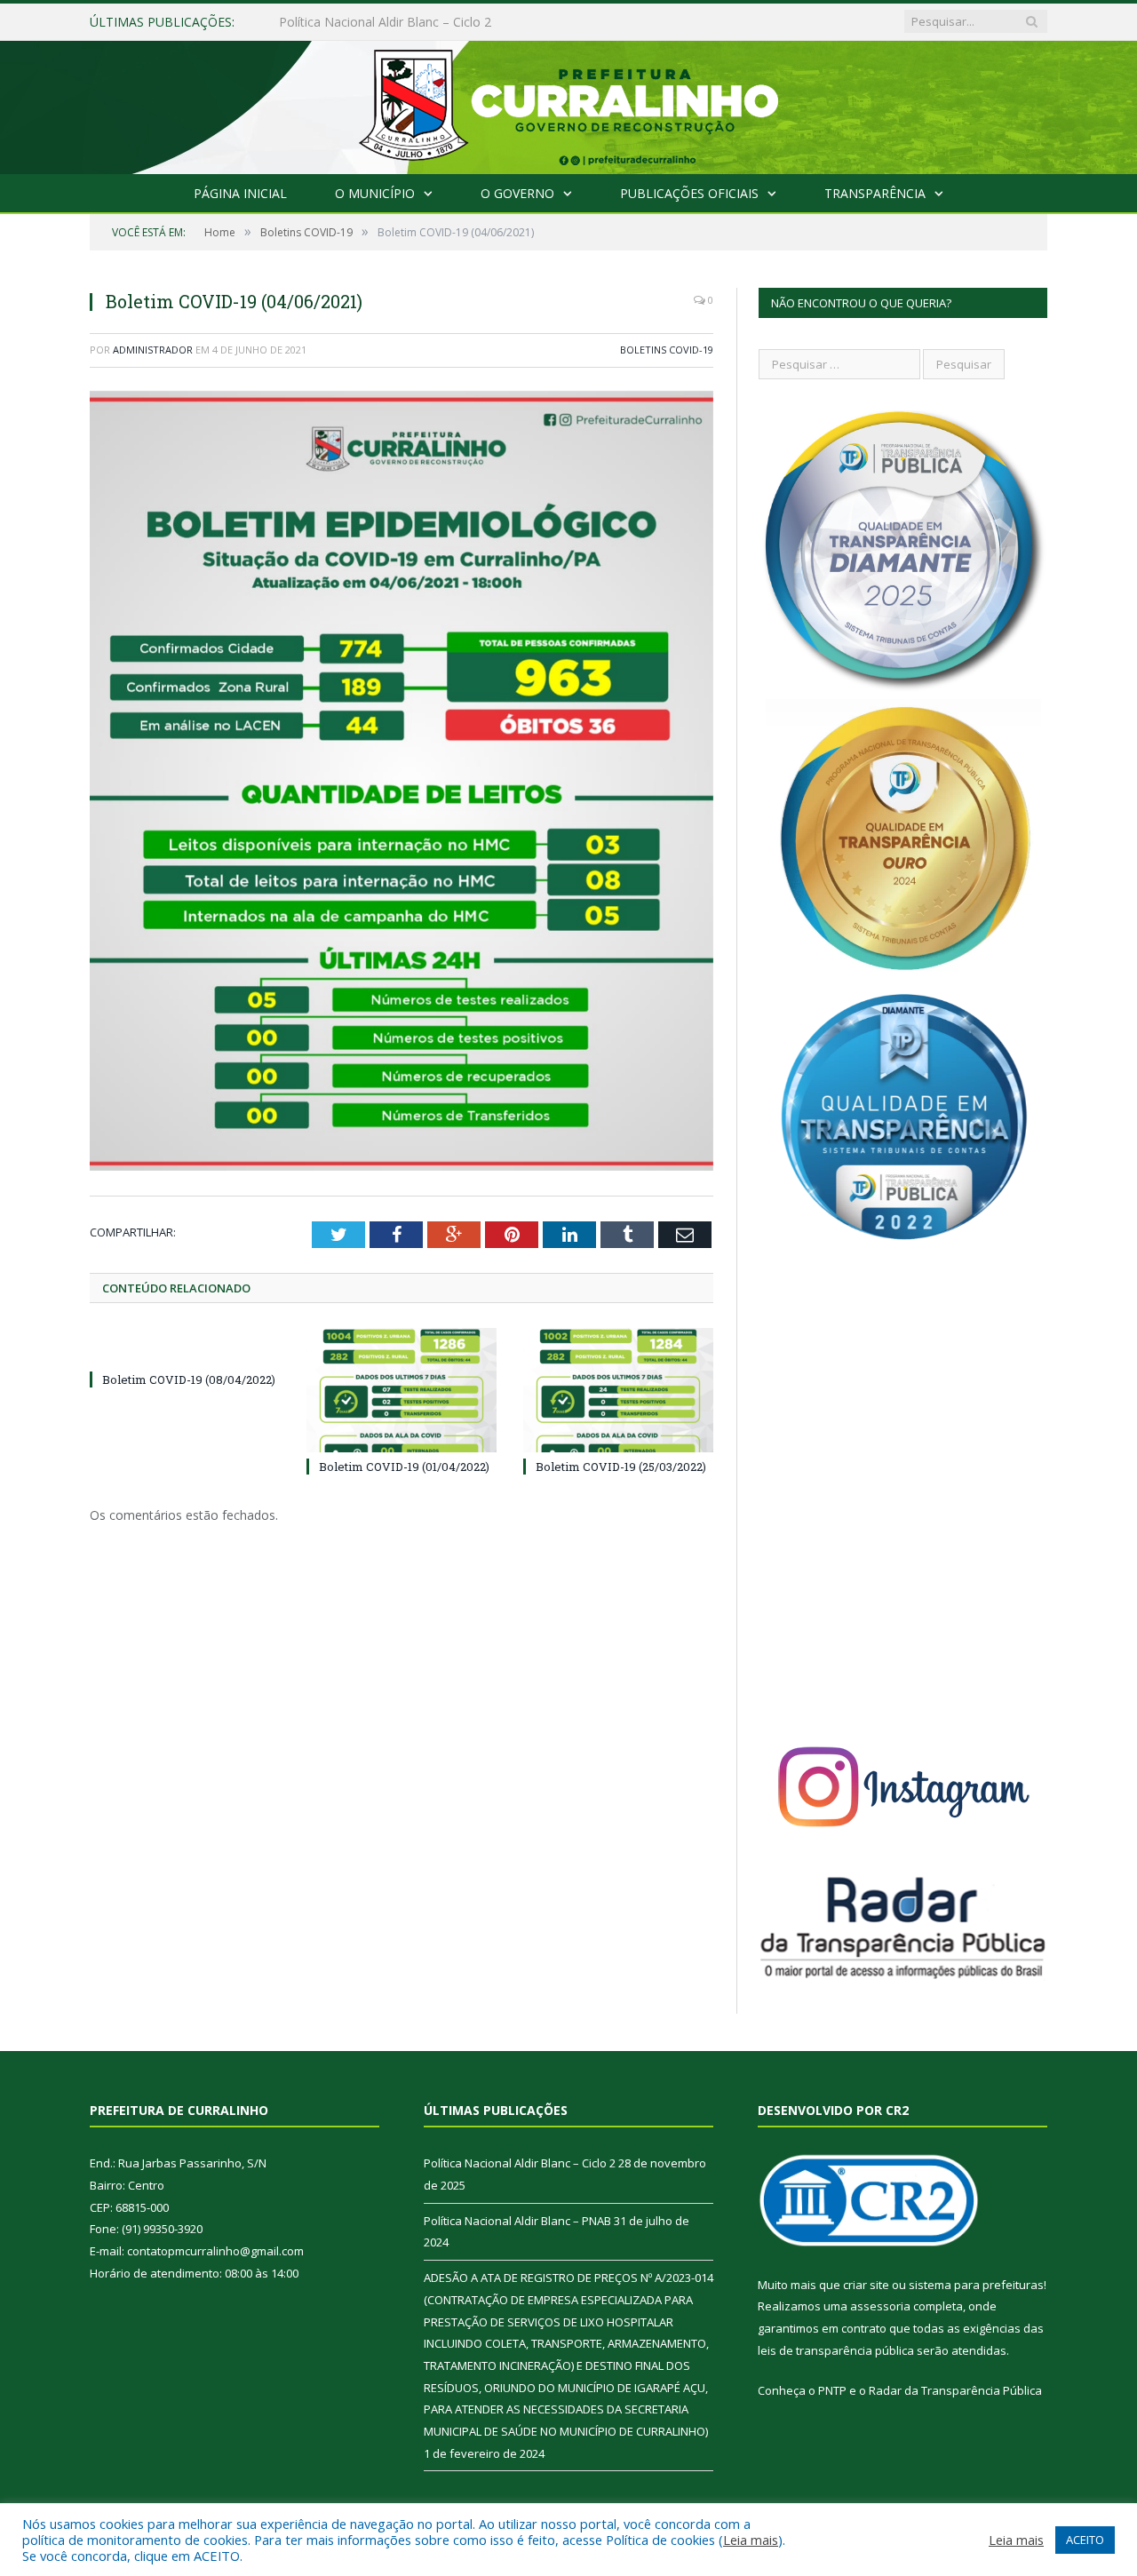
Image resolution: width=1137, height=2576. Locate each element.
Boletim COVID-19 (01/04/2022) (404, 1467)
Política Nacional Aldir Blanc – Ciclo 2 (520, 2163)
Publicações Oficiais (689, 193)
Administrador (153, 350)
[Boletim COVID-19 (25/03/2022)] (618, 1390)
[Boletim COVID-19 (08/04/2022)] (185, 1347)
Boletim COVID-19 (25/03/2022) (621, 1467)
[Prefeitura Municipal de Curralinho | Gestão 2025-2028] (568, 103)
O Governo (517, 193)
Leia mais (751, 2540)
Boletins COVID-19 (667, 350)
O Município (375, 193)
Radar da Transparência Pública (955, 2390)
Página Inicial (240, 193)
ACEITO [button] (1085, 2540)
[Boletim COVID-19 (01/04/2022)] (402, 1390)
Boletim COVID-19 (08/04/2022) (189, 1379)
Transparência (875, 193)
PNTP (832, 2390)
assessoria (880, 2306)
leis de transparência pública (836, 2350)
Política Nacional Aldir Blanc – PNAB (383, 22)
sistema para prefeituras (976, 2285)
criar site (866, 2285)
